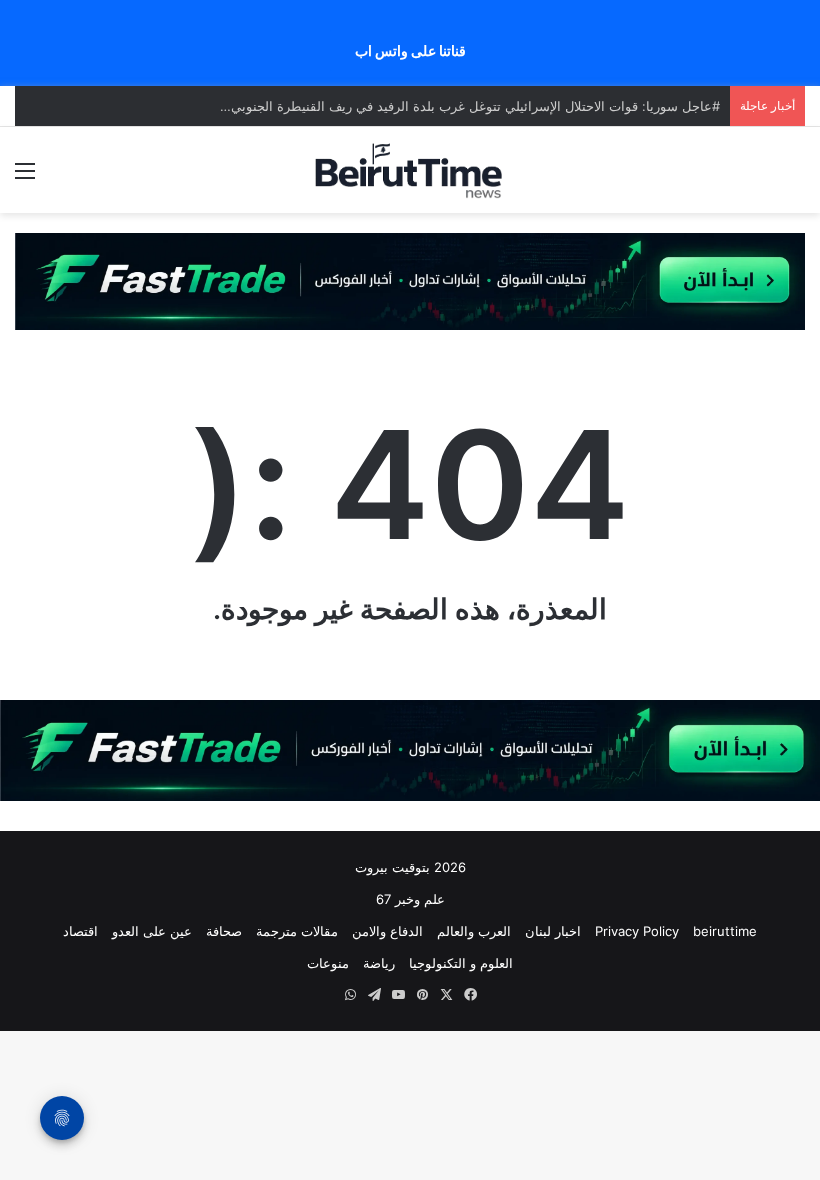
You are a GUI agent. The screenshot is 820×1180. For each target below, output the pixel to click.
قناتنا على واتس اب (410, 50)
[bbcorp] (410, 280)
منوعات (328, 963)
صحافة (224, 931)
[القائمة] (25, 177)
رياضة (379, 963)
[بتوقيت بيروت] (410, 170)
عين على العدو (152, 931)
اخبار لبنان (553, 931)
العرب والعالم (474, 931)
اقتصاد (80, 931)
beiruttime (725, 931)
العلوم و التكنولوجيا (461, 963)
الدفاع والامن (387, 931)
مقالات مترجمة (297, 931)
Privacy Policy (637, 931)
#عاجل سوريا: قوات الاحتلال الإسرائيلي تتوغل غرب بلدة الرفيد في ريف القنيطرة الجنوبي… (470, 106)
